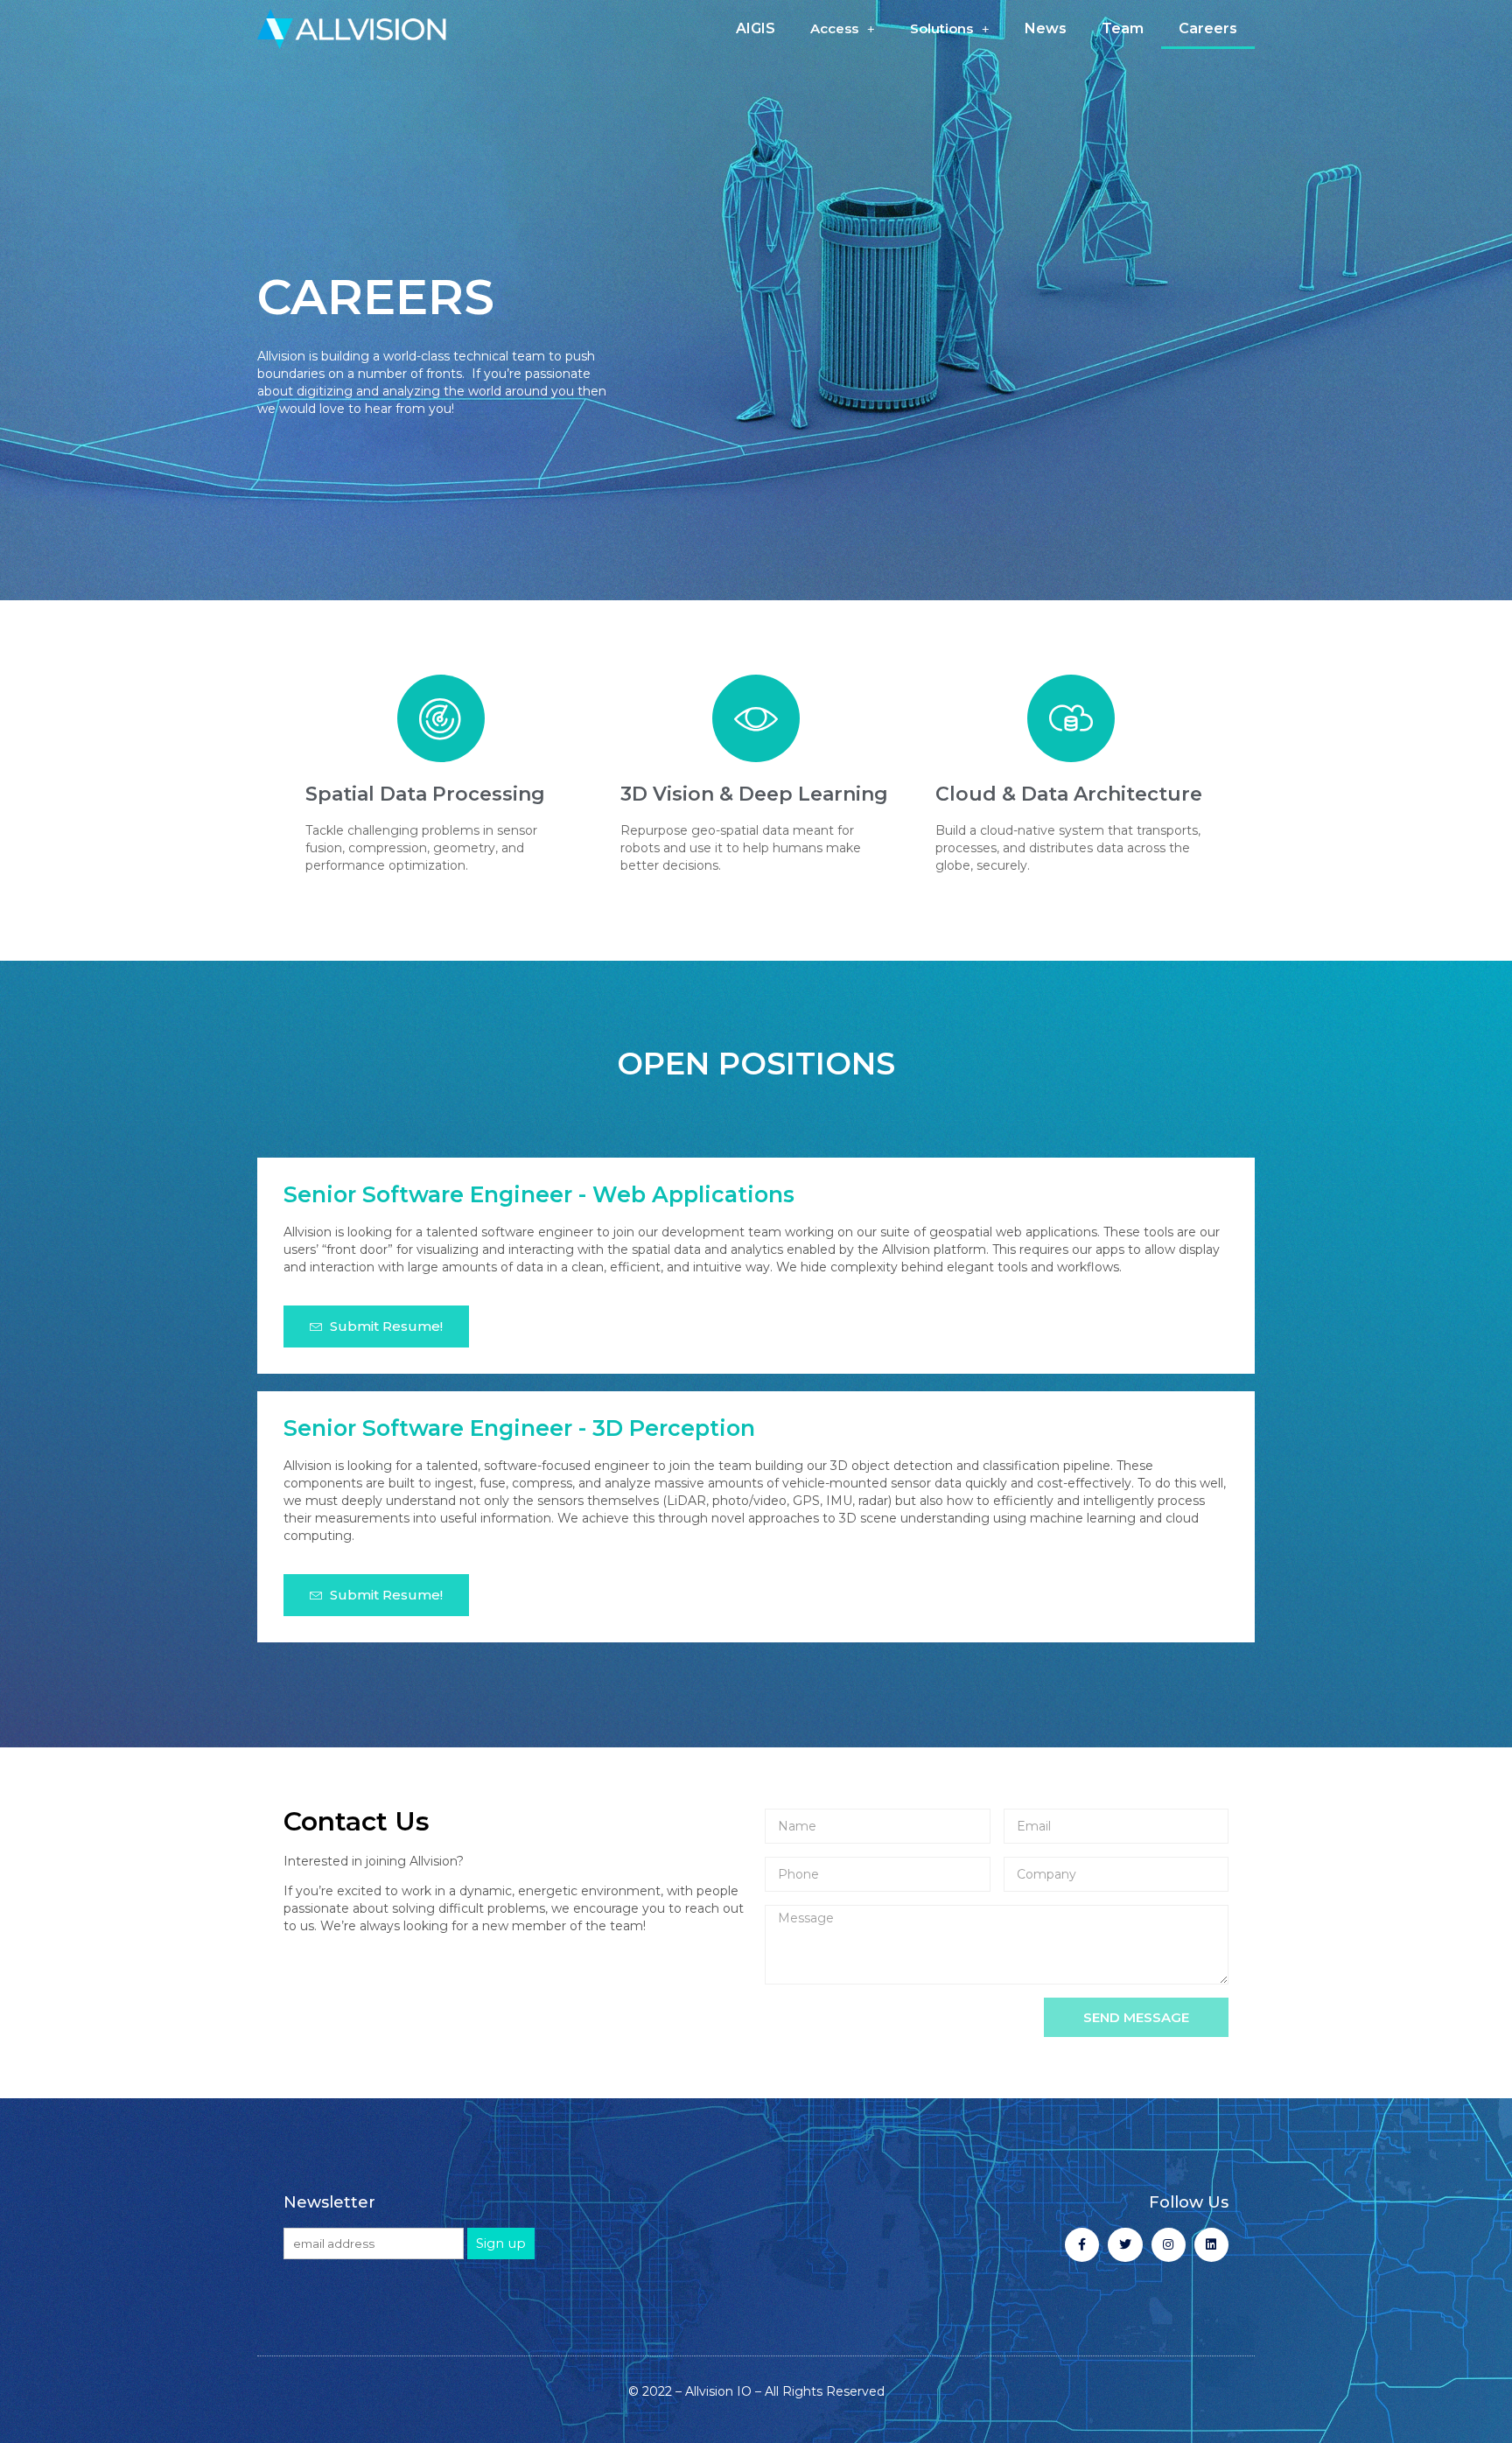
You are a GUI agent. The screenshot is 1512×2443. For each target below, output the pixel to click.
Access (834, 28)
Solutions (941, 28)
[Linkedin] (1211, 2245)
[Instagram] (1169, 2245)
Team (1123, 28)
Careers (1208, 28)
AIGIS (756, 28)
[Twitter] (1125, 2245)
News (1046, 28)
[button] (376, 1326)
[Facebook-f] (1082, 2245)
